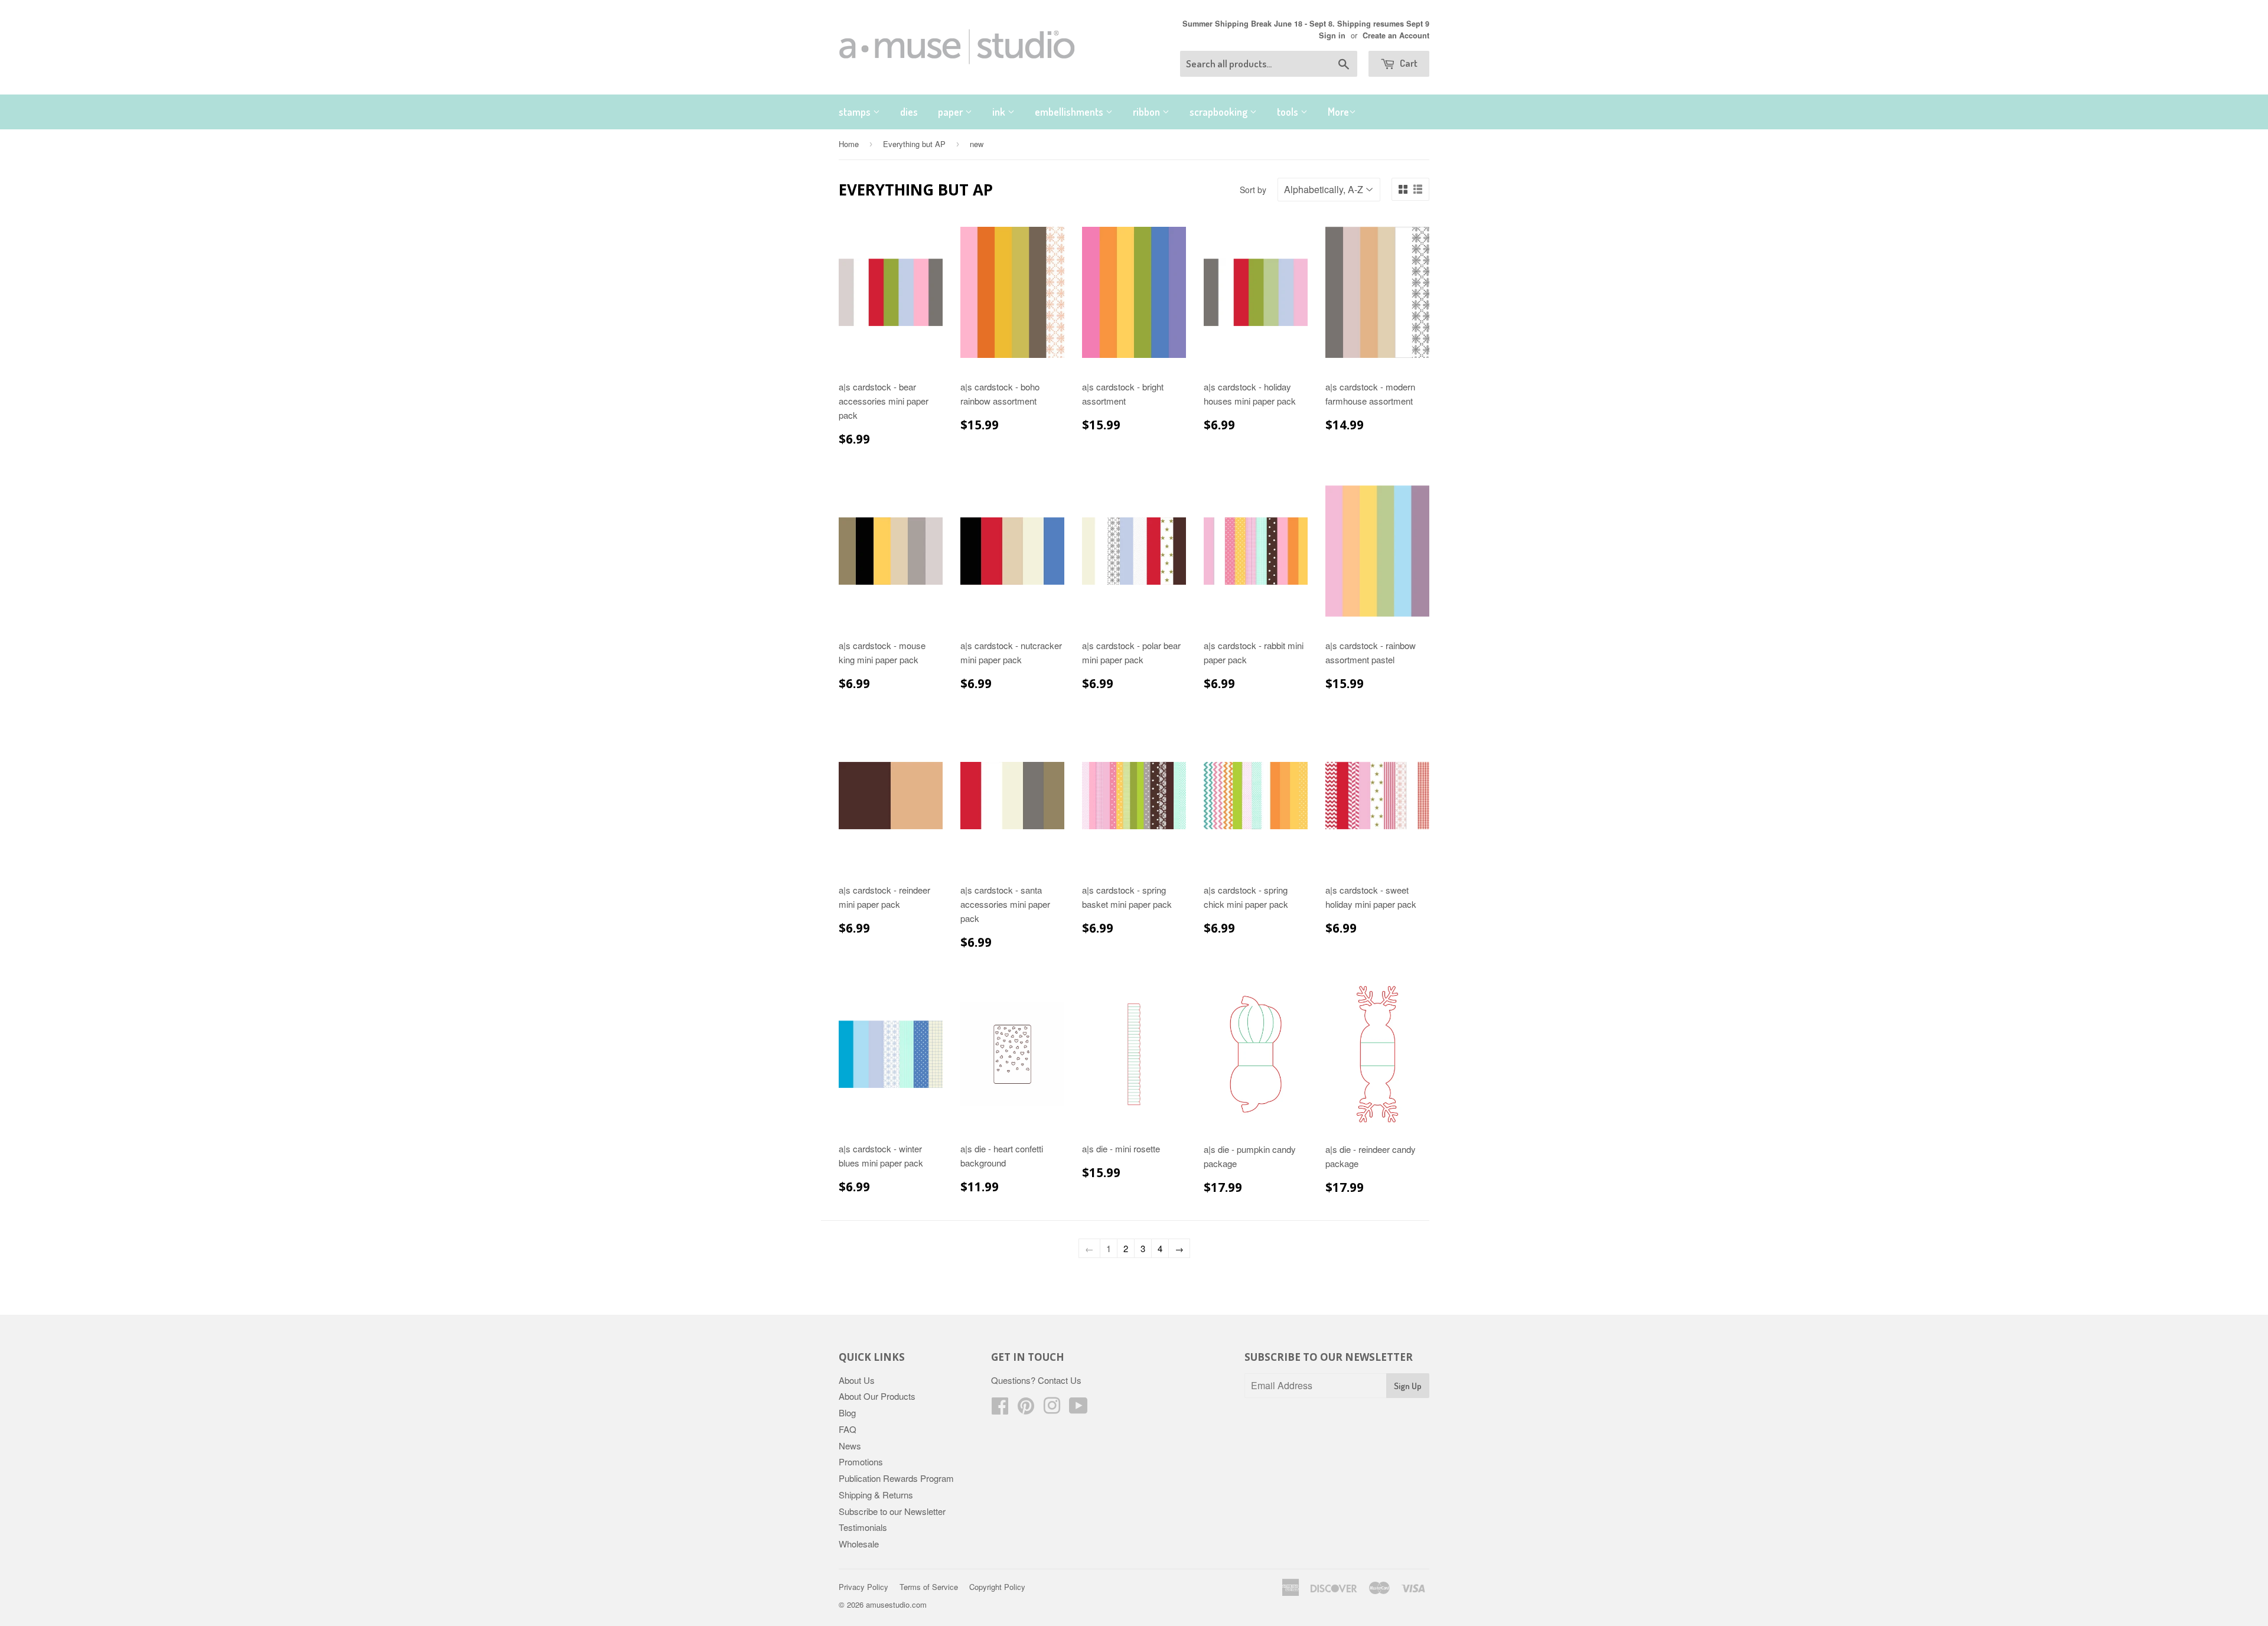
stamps (856, 112)
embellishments (1070, 112)
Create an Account (1396, 35)
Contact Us (1060, 1380)
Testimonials (863, 1527)
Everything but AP (914, 144)
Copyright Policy (997, 1587)
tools (1289, 112)
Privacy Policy (863, 1587)
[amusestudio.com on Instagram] (1052, 1409)
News (850, 1446)
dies (909, 112)
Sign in (1332, 35)
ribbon (1148, 112)
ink (1000, 112)
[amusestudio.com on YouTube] (1078, 1409)
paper (951, 112)
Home (849, 144)
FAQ (848, 1429)
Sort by (1253, 190)
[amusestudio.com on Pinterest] (1026, 1409)
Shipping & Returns (876, 1495)
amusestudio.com (896, 1604)
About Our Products (877, 1396)
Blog (847, 1412)
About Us (857, 1380)
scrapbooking (1220, 112)
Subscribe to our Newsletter (892, 1511)
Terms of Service (929, 1587)
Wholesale (859, 1544)
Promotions (861, 1462)
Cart (1408, 63)
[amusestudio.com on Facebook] (1000, 1409)
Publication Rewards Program (896, 1478)
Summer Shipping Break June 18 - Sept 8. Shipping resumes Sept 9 (1306, 24)
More (1338, 112)
